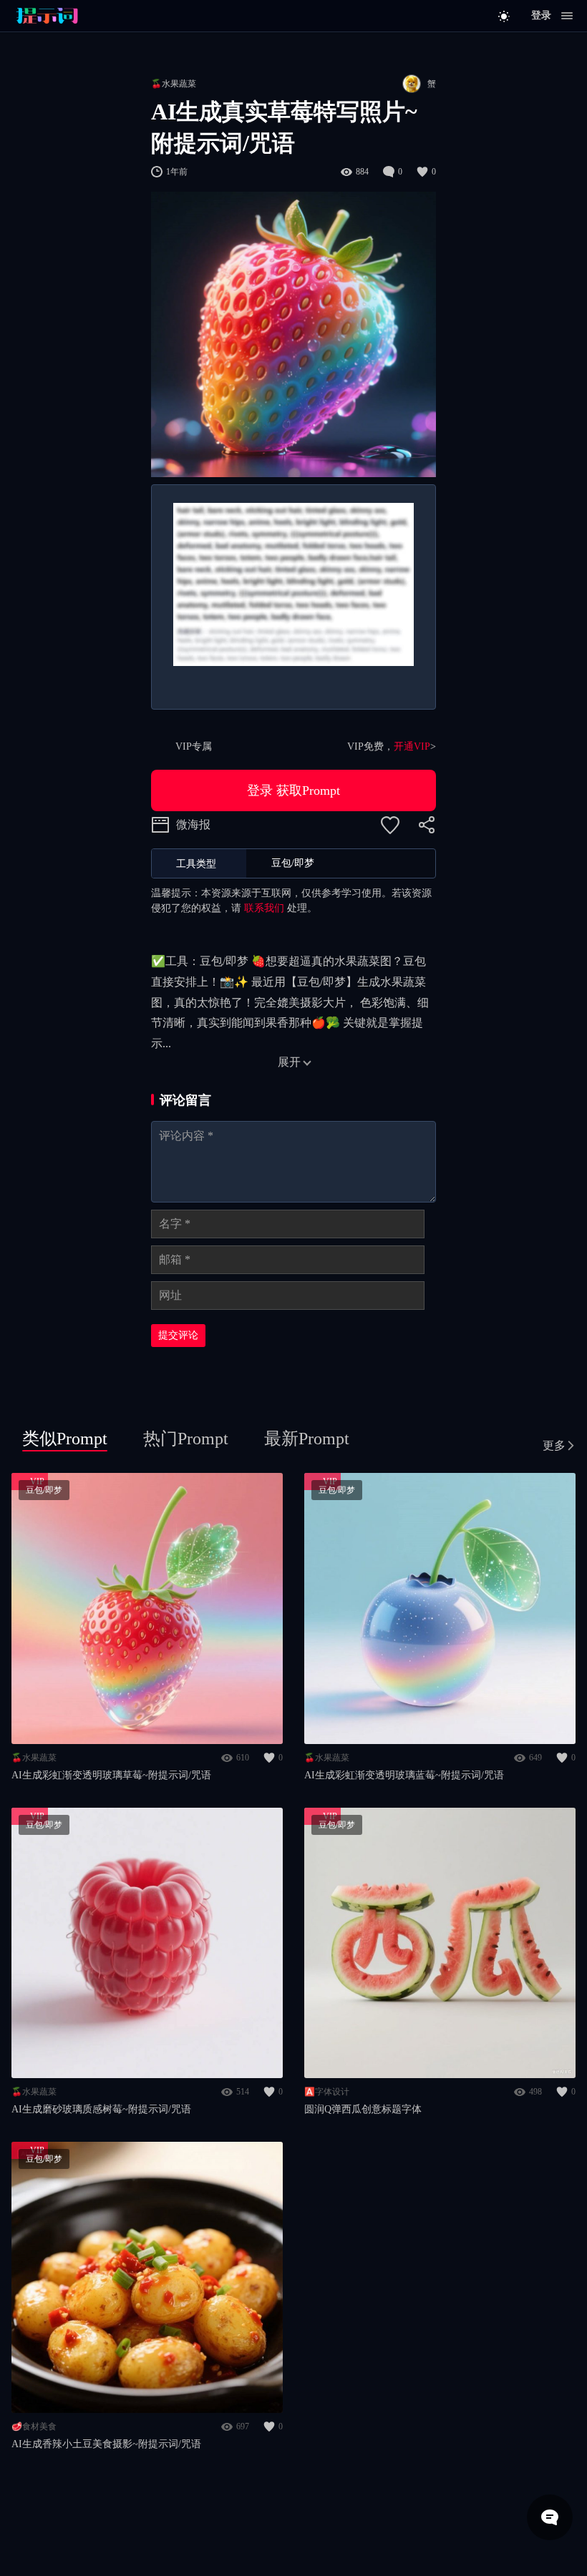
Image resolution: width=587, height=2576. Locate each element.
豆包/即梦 (44, 1490)
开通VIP (412, 746)
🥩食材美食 (34, 2426)
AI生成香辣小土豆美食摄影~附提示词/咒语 (106, 2444)
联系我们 (264, 908)
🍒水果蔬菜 (174, 84)
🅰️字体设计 (327, 2092)
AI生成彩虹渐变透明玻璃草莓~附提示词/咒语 (111, 1775)
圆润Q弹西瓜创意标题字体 (363, 2109)
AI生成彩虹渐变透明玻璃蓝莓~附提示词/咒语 (404, 1775)
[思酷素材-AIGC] (79, 16)
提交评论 (178, 1335)
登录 (541, 15)
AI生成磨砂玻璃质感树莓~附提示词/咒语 (101, 2109)
